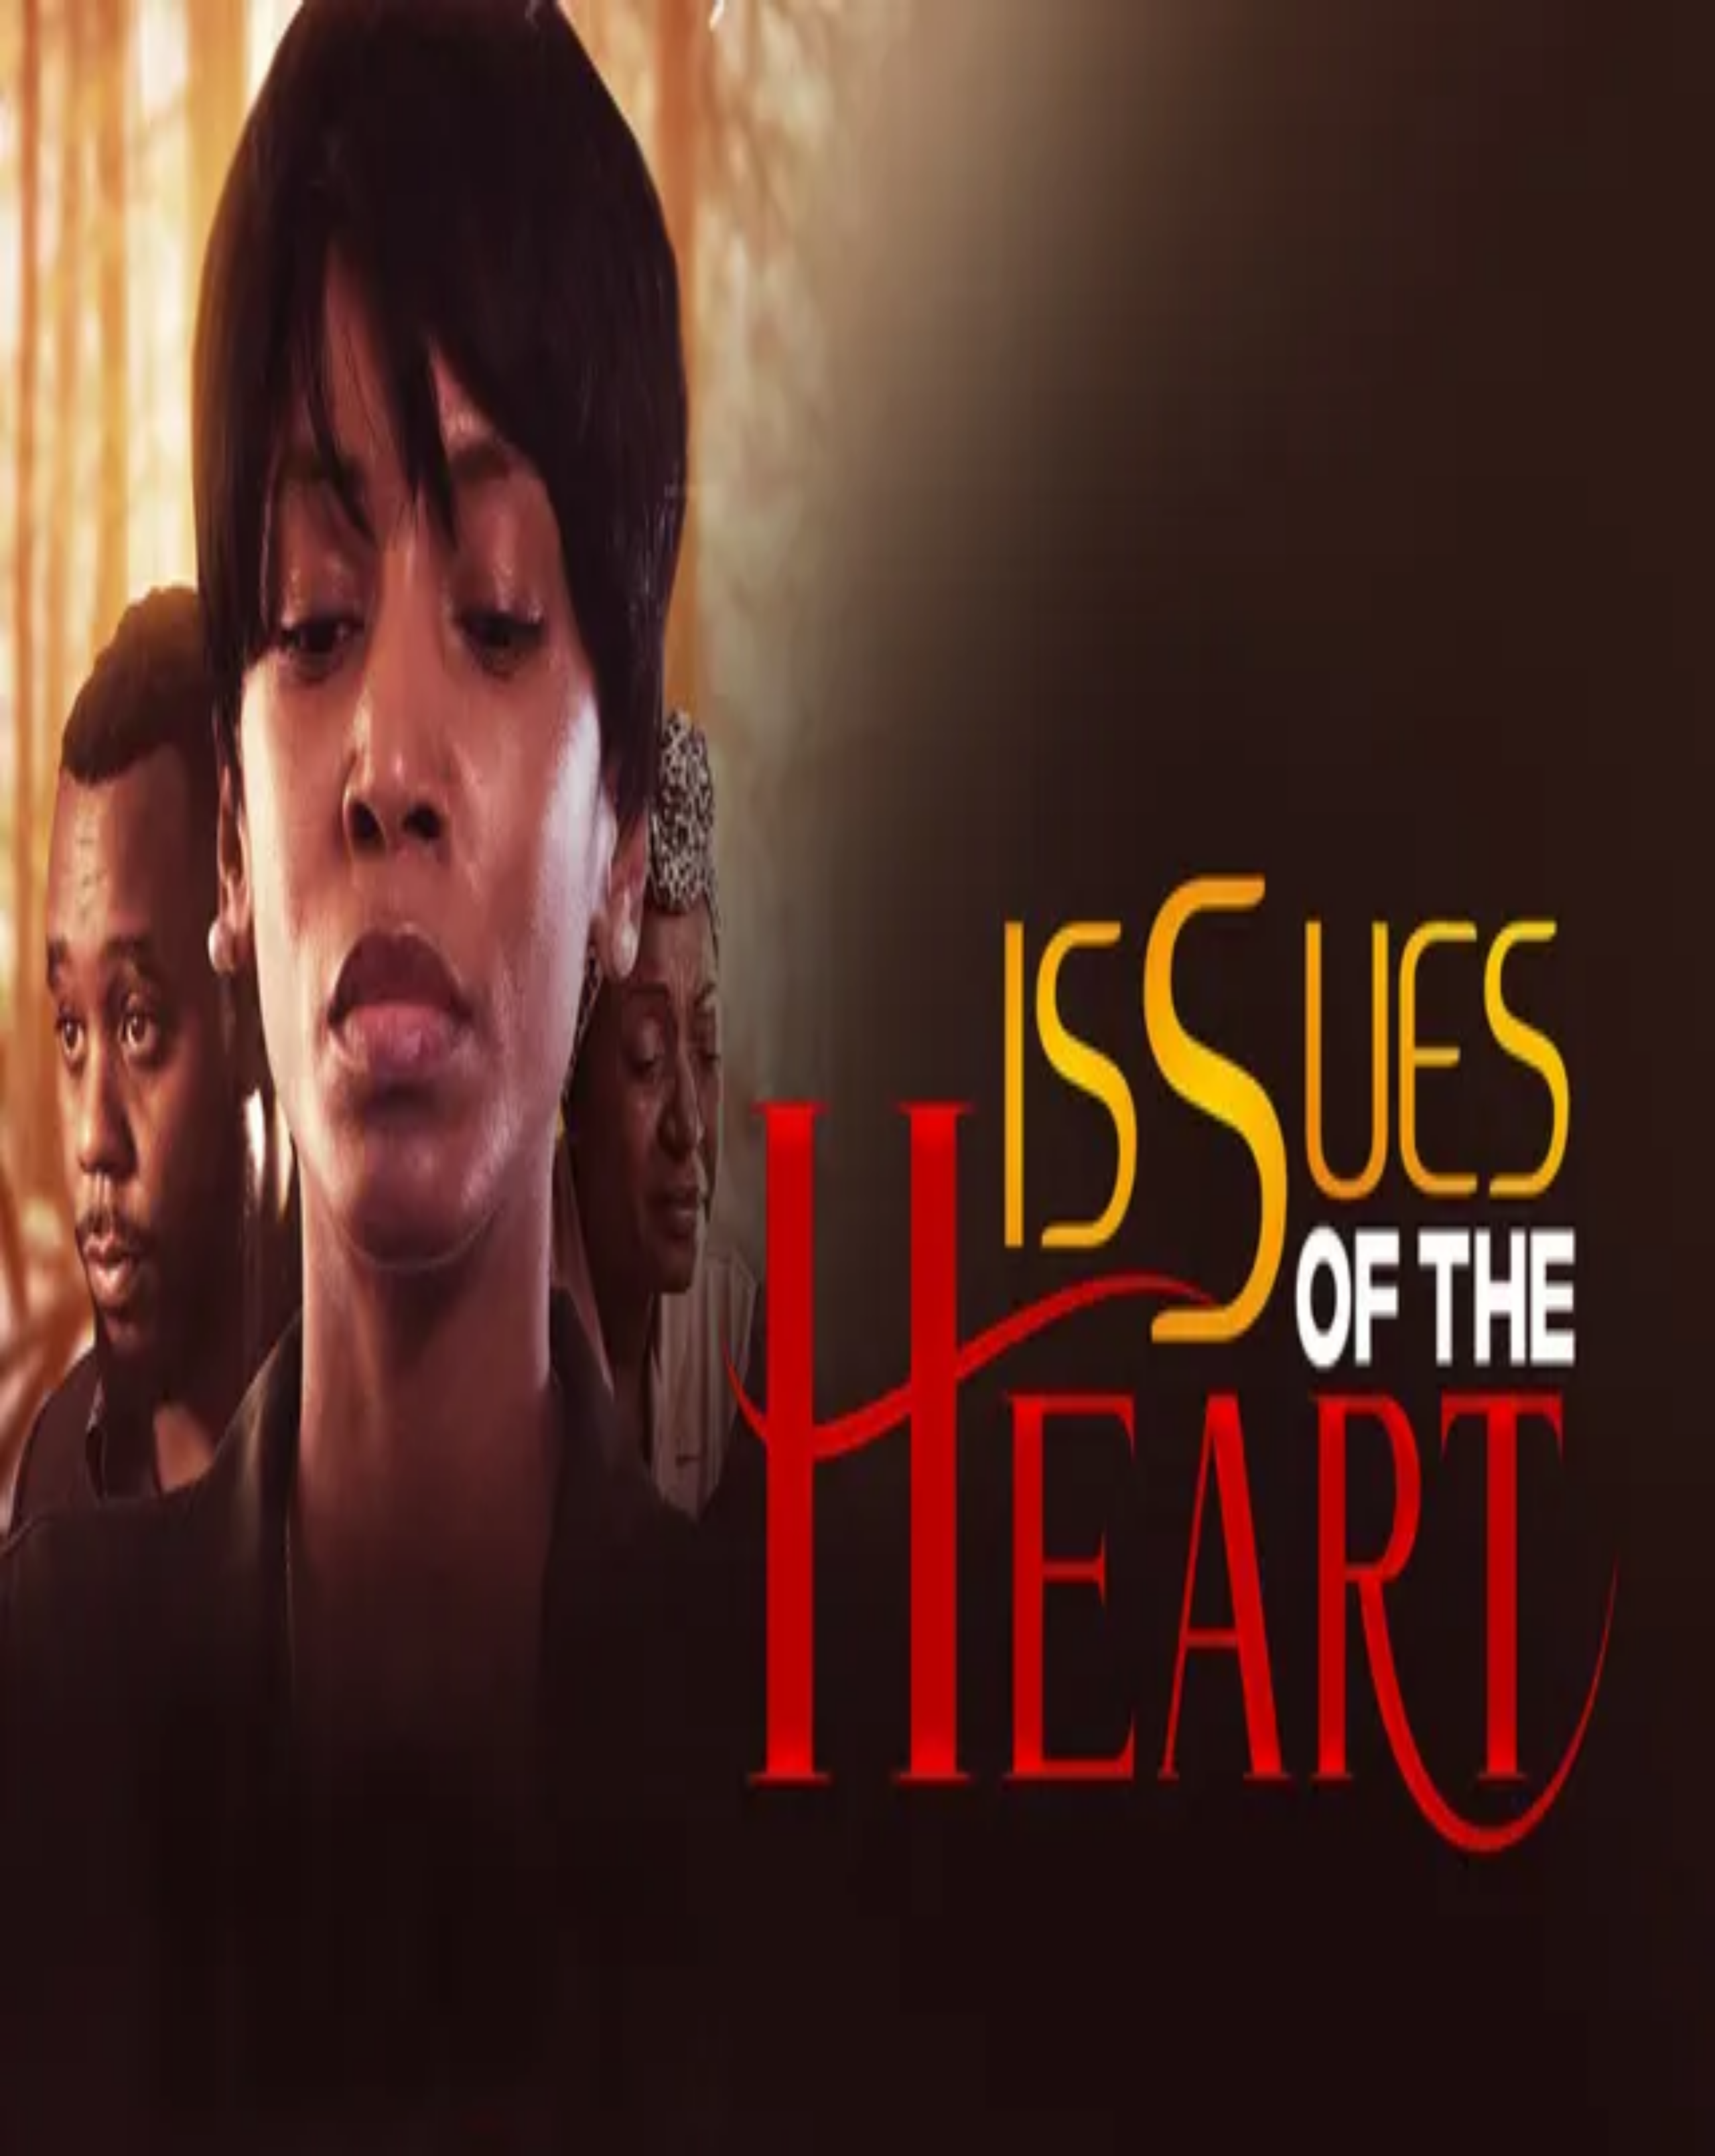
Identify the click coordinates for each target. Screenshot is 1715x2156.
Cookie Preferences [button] (73, 1411)
